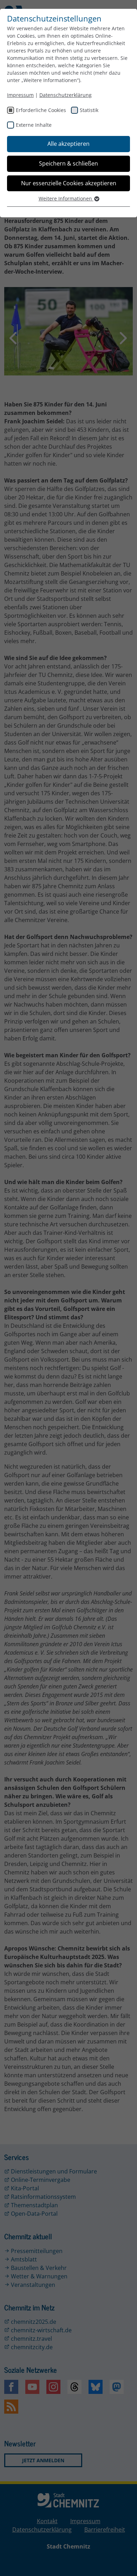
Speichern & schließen (68, 163)
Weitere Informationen (66, 198)
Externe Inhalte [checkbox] (34, 125)
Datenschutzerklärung (66, 95)
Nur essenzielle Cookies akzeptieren (69, 183)
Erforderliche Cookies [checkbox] (41, 110)
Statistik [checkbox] (89, 110)
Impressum (20, 95)
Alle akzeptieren (68, 144)
